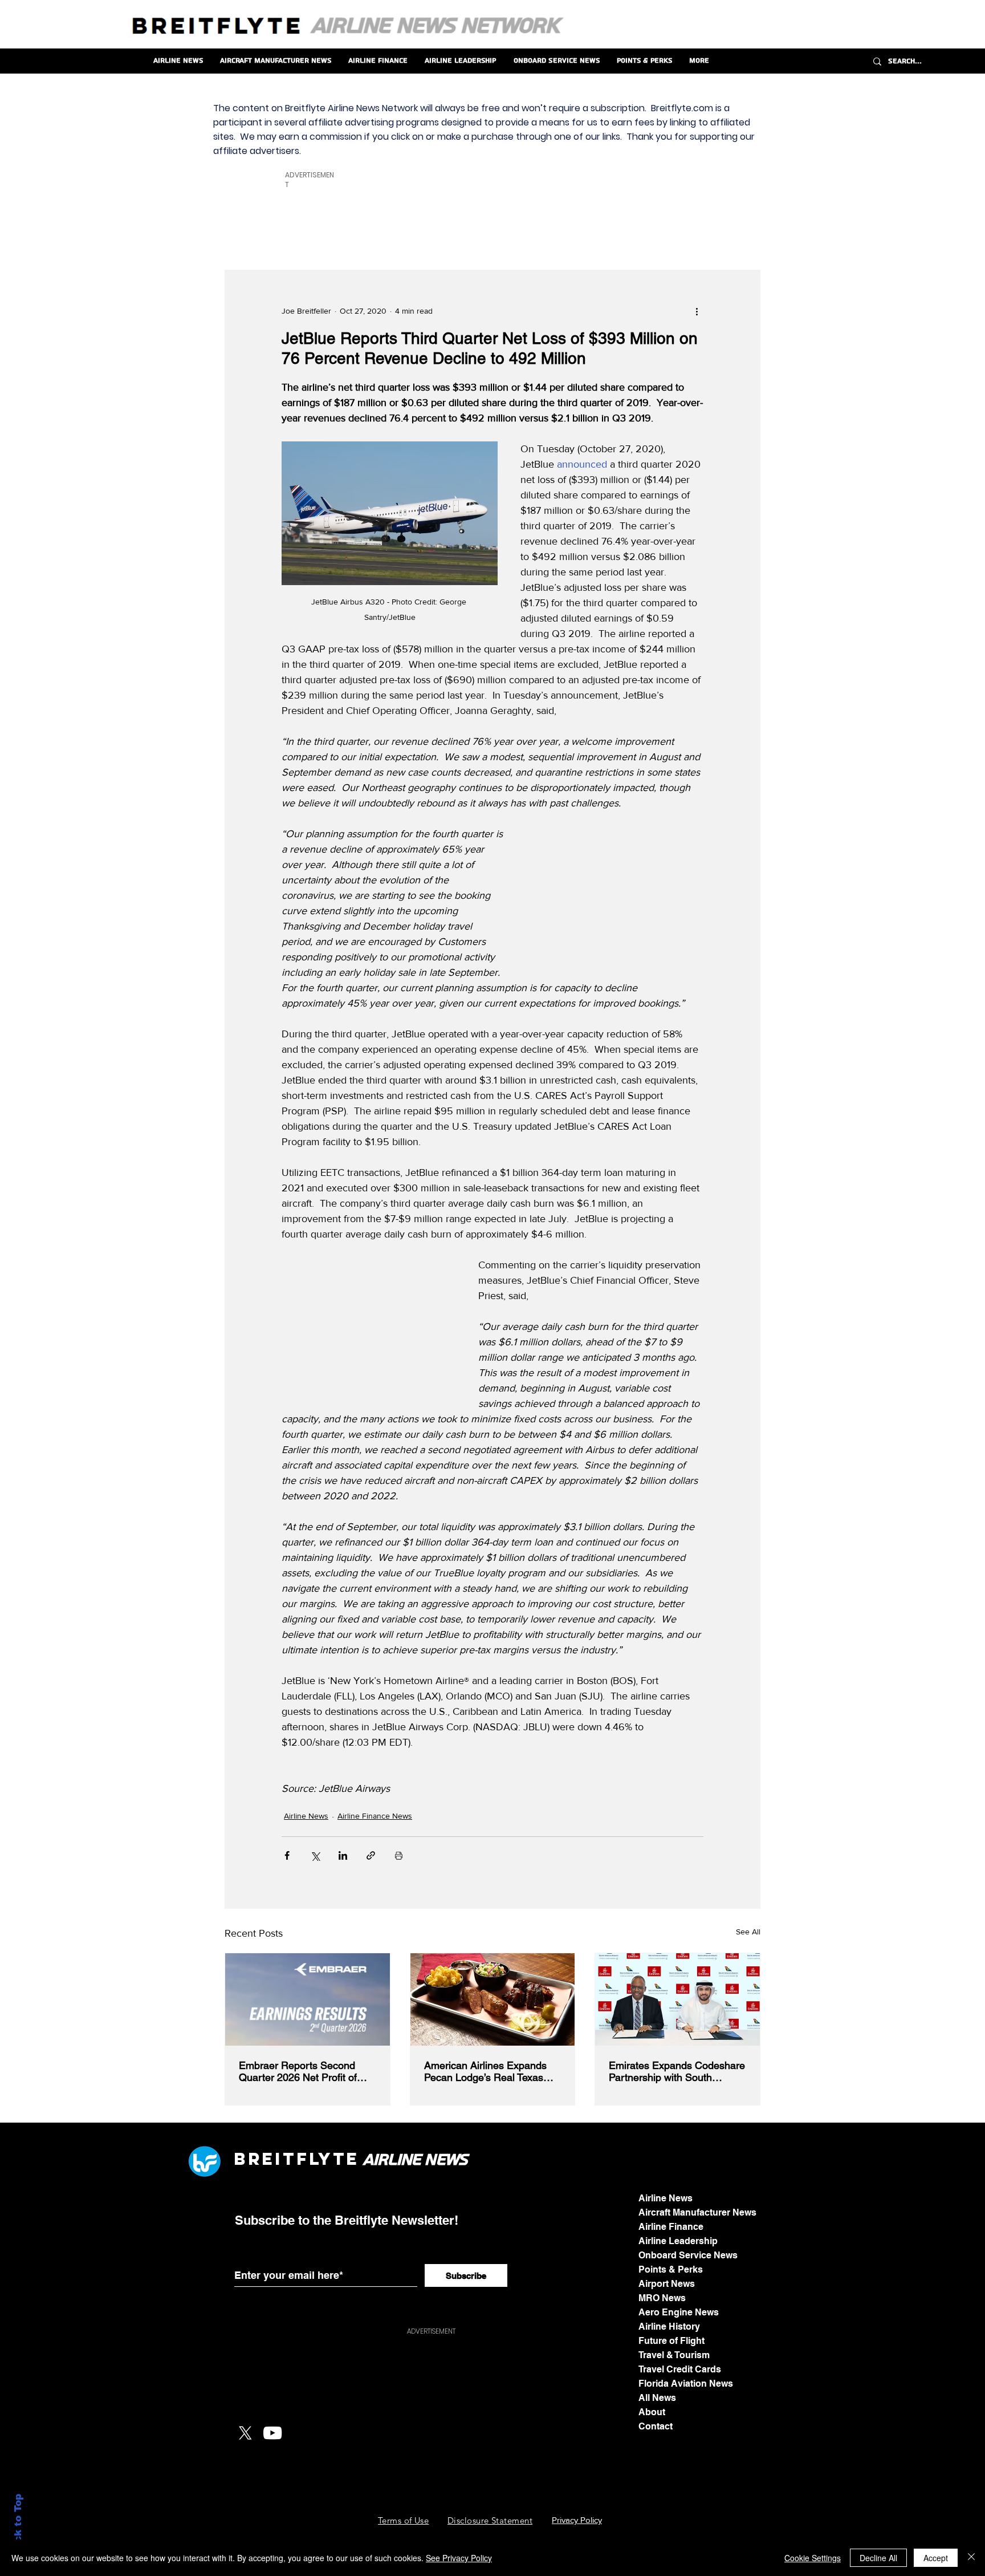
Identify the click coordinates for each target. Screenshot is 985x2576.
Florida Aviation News (686, 2384)
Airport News (667, 2284)
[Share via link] (371, 1855)
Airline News (306, 1816)
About (652, 2412)
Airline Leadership (678, 2241)
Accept (936, 2558)
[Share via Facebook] (287, 1855)
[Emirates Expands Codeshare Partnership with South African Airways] (677, 1999)
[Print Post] (399, 1855)
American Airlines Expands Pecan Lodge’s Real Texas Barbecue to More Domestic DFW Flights (488, 2071)
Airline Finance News (375, 1816)
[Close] (971, 2558)
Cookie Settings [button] (813, 2558)
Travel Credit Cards (680, 2369)
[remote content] (616, 899)
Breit (265, 2159)
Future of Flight (671, 2341)
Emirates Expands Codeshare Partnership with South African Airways (677, 2071)
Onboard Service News (688, 2255)
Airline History (669, 2326)
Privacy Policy (577, 2520)
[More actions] (697, 311)
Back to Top (18, 2525)
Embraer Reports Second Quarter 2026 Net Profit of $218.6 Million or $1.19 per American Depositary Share (302, 2071)
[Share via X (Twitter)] (315, 1855)
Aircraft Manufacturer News (697, 2212)
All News (657, 2398)
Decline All (878, 2558)
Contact (656, 2426)
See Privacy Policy (459, 2558)
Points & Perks (671, 2269)
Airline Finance (671, 2227)
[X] (245, 2433)
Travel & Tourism (674, 2355)
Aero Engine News (679, 2312)
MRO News (662, 2298)
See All (748, 1932)
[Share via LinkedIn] (343, 1855)
